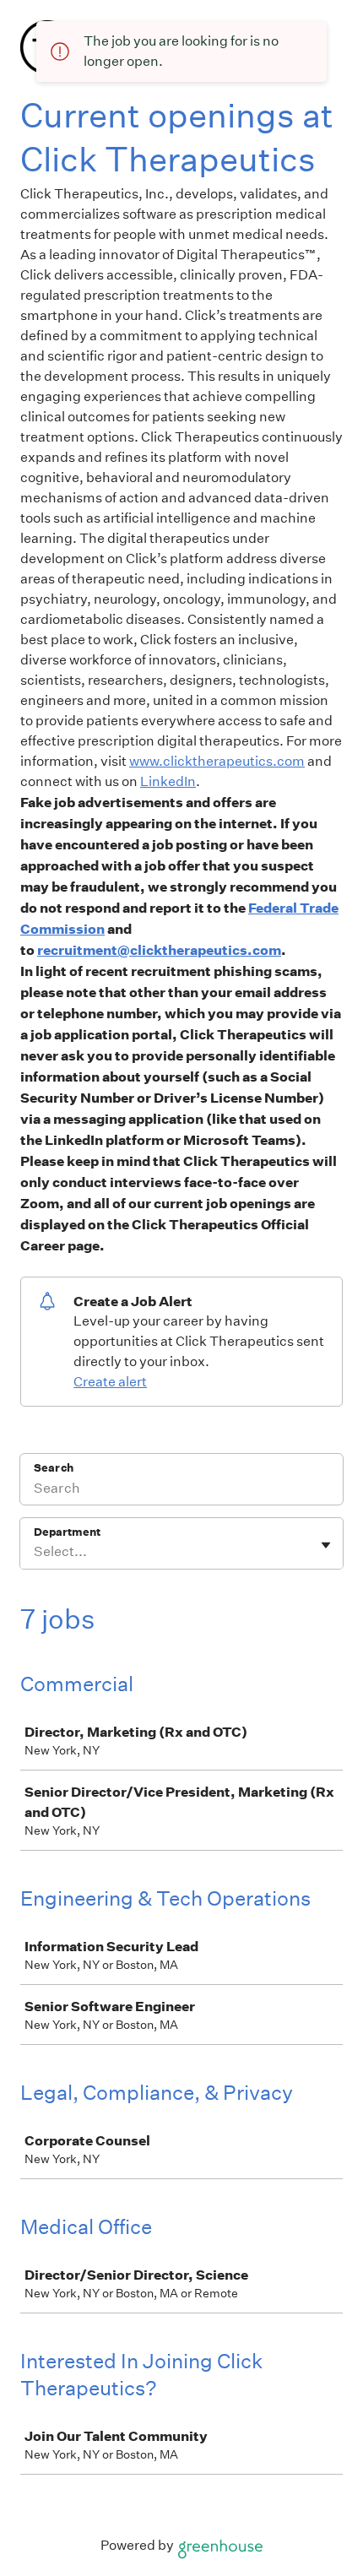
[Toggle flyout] (326, 1545)
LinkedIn (168, 781)
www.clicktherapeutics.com (217, 761)
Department (67, 1532)
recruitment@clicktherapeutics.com (159, 950)
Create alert (110, 1382)
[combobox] (35, 1552)
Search (54, 1468)
